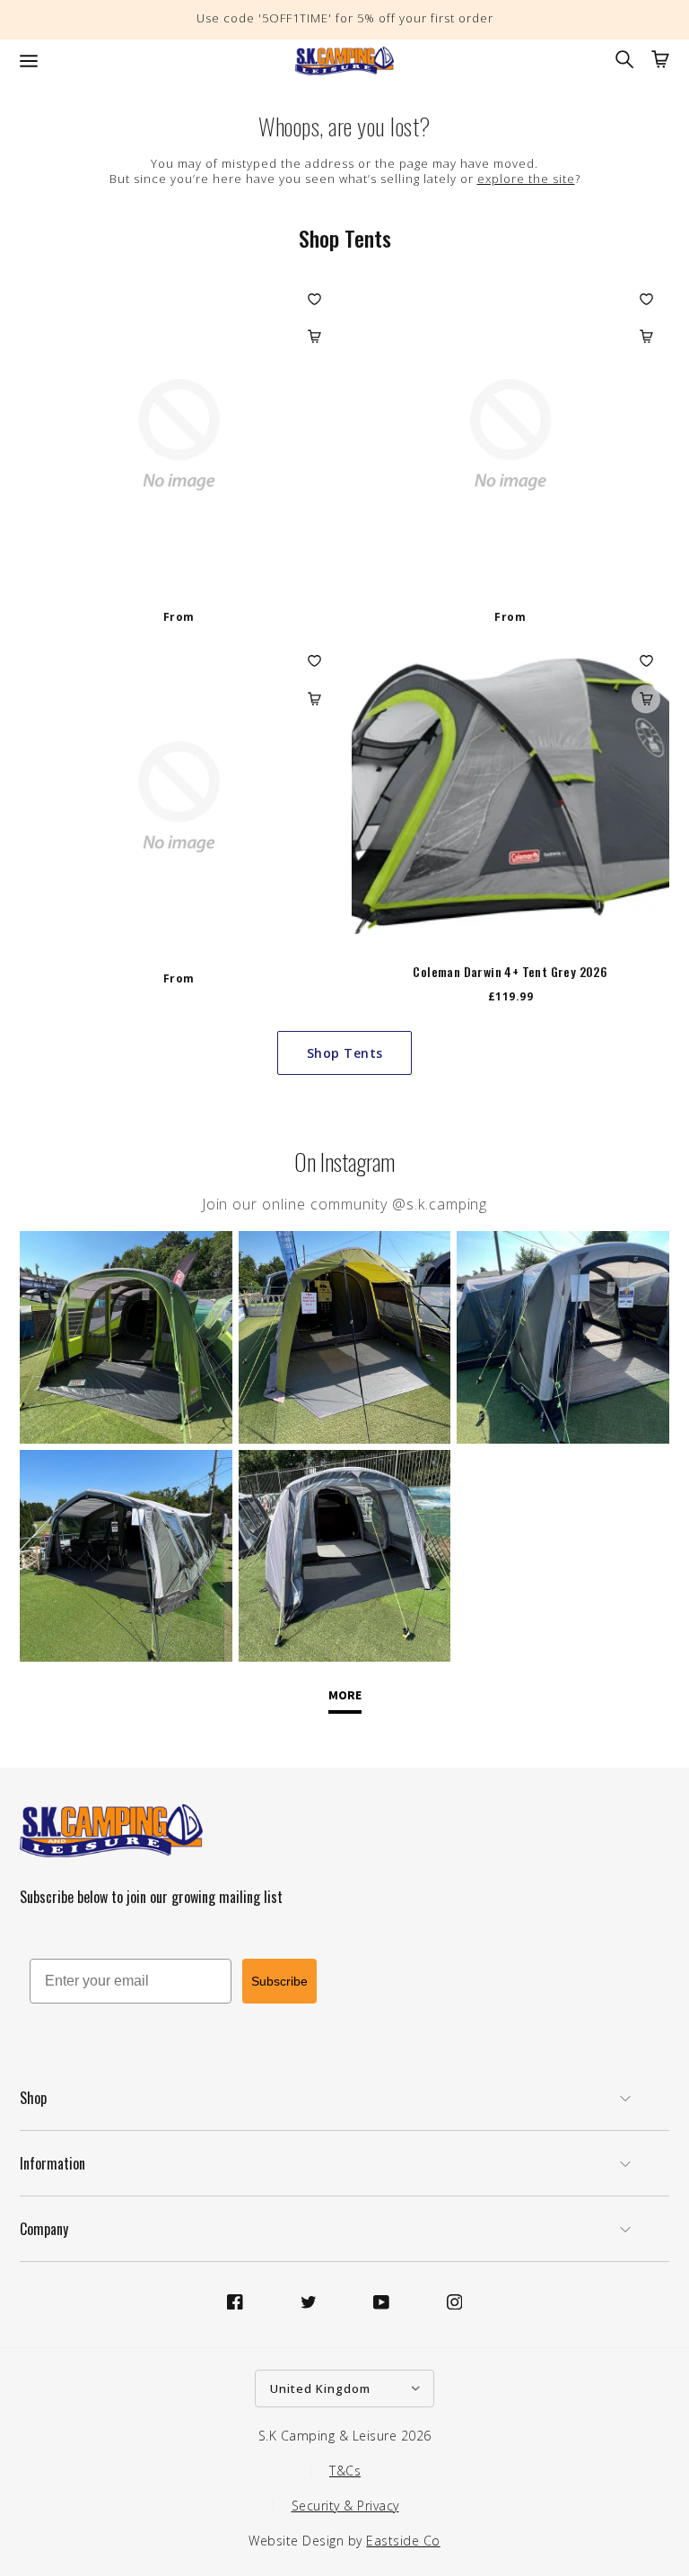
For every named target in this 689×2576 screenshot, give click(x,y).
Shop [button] (33, 2098)
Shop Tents (345, 1053)
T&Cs (345, 2471)
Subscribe (279, 1981)
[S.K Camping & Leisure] (344, 61)
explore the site (526, 179)
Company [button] (44, 2229)
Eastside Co (403, 2541)
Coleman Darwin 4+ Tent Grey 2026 (510, 972)
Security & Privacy (345, 2506)
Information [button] (52, 2163)
